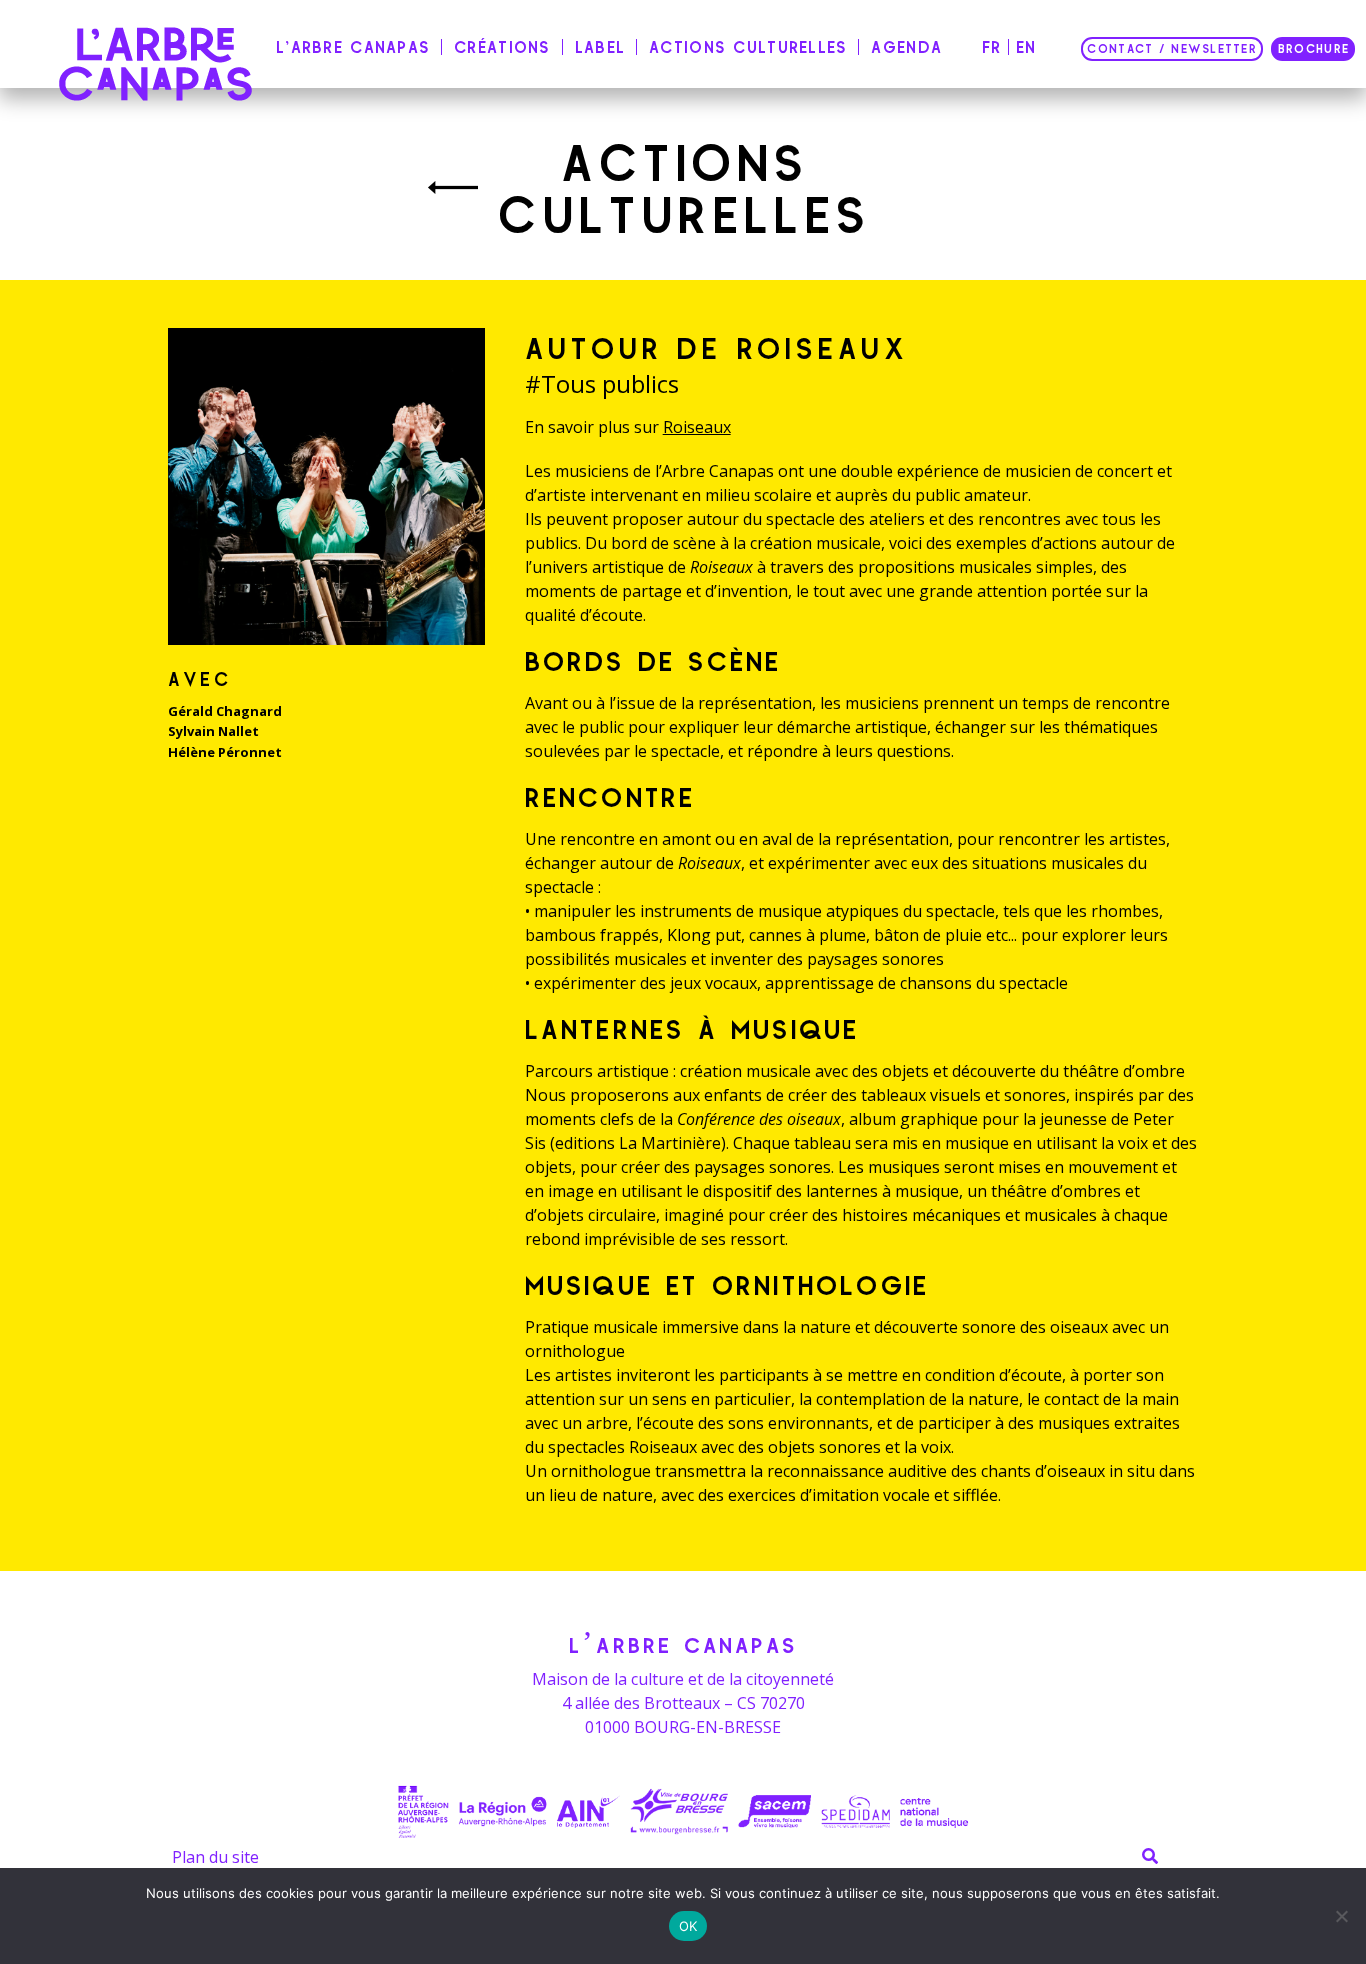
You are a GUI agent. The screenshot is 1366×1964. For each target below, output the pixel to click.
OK (688, 1926)
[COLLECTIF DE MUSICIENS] (156, 64)
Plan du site (215, 1857)
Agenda (906, 47)
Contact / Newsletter (1172, 49)
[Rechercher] (1150, 1856)
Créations (502, 47)
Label (600, 47)
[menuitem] (357, 49)
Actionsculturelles (684, 188)
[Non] (1341, 1916)
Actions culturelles (748, 47)
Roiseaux (697, 427)
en (1026, 47)
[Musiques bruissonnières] (453, 188)
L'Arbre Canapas (353, 47)
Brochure (1313, 49)
